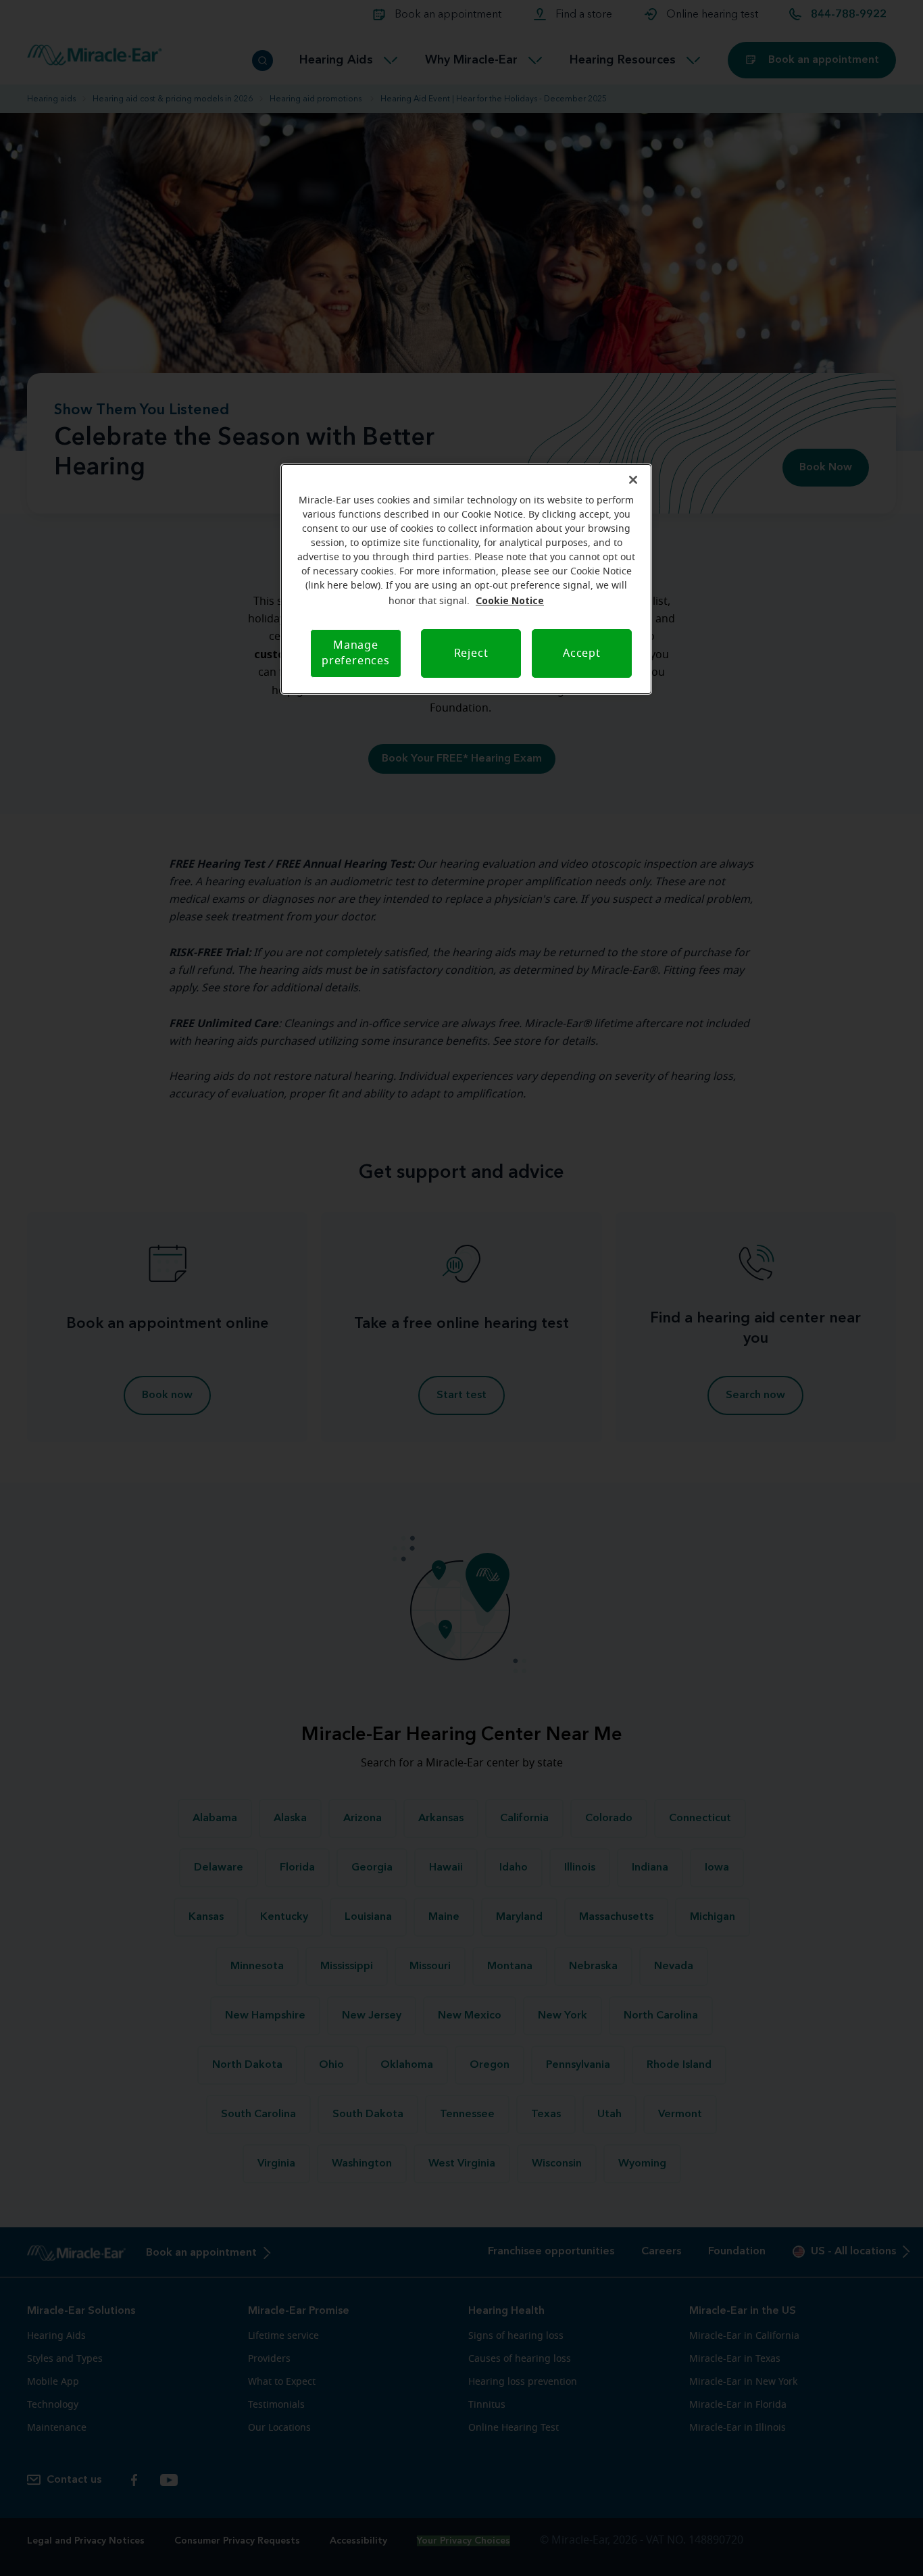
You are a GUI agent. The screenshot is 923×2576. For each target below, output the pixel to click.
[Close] (633, 480)
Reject (471, 653)
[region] (466, 579)
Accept (582, 653)
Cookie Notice (510, 600)
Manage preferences (356, 653)
